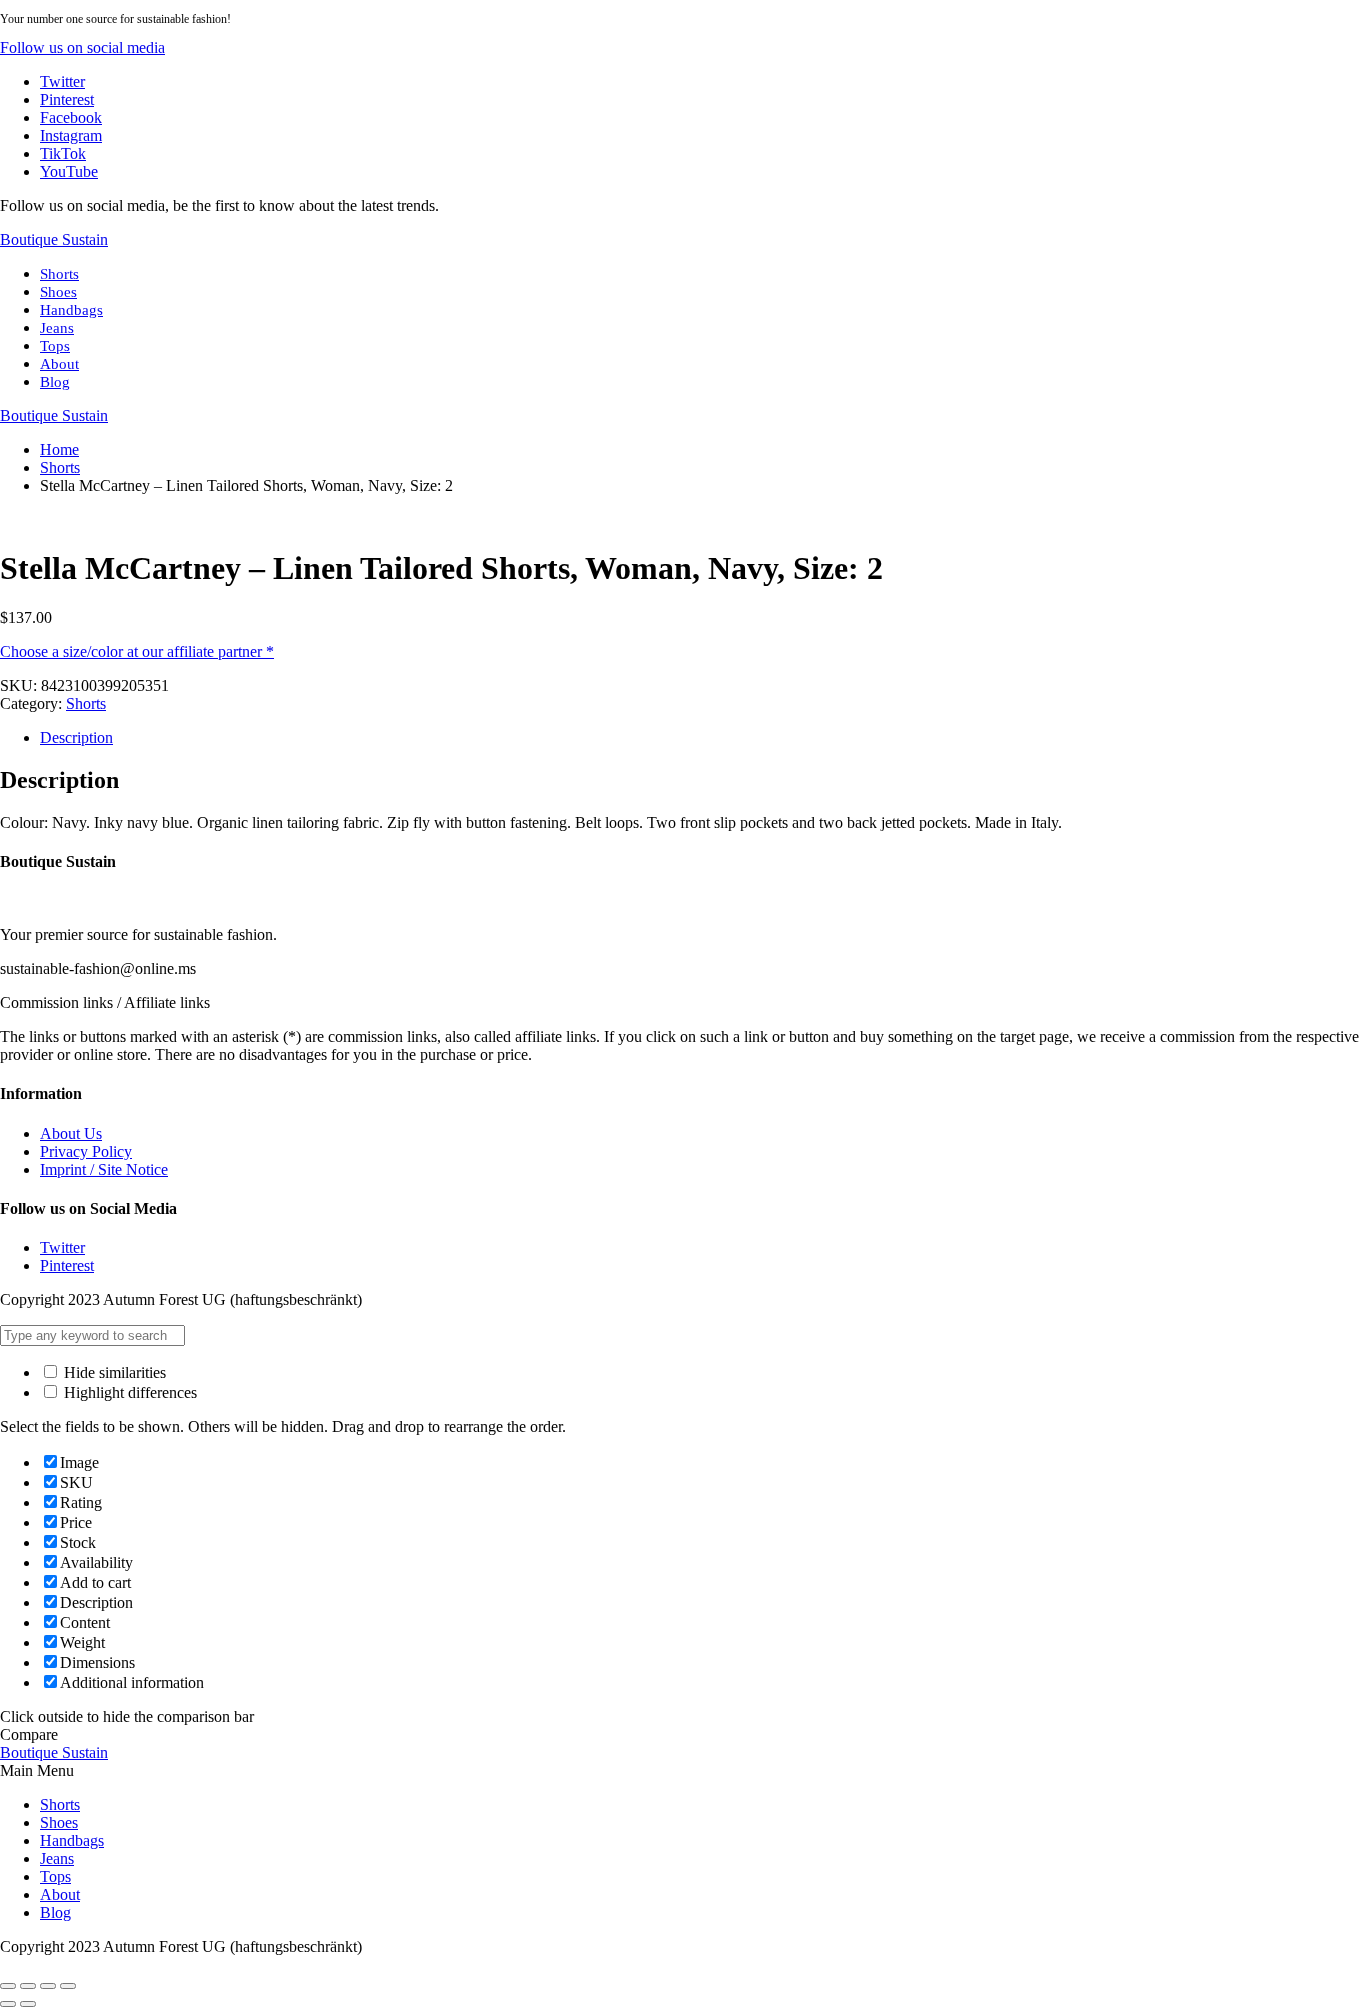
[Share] (28, 1986)
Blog (55, 382)
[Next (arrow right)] (28, 2004)
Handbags (71, 310)
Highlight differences (128, 1392)
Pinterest (67, 1265)
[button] (82, 47)
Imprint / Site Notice (104, 1169)
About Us (71, 1133)
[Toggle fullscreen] (48, 1986)
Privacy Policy (86, 1151)
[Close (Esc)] (8, 1986)
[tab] (703, 738)
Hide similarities (113, 1372)
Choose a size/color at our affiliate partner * (137, 651)
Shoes (58, 292)
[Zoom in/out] (68, 1986)
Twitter (62, 1247)
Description (76, 737)
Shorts (59, 274)
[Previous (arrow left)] (8, 2004)
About (59, 364)
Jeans (57, 328)
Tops (55, 346)
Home (59, 449)
